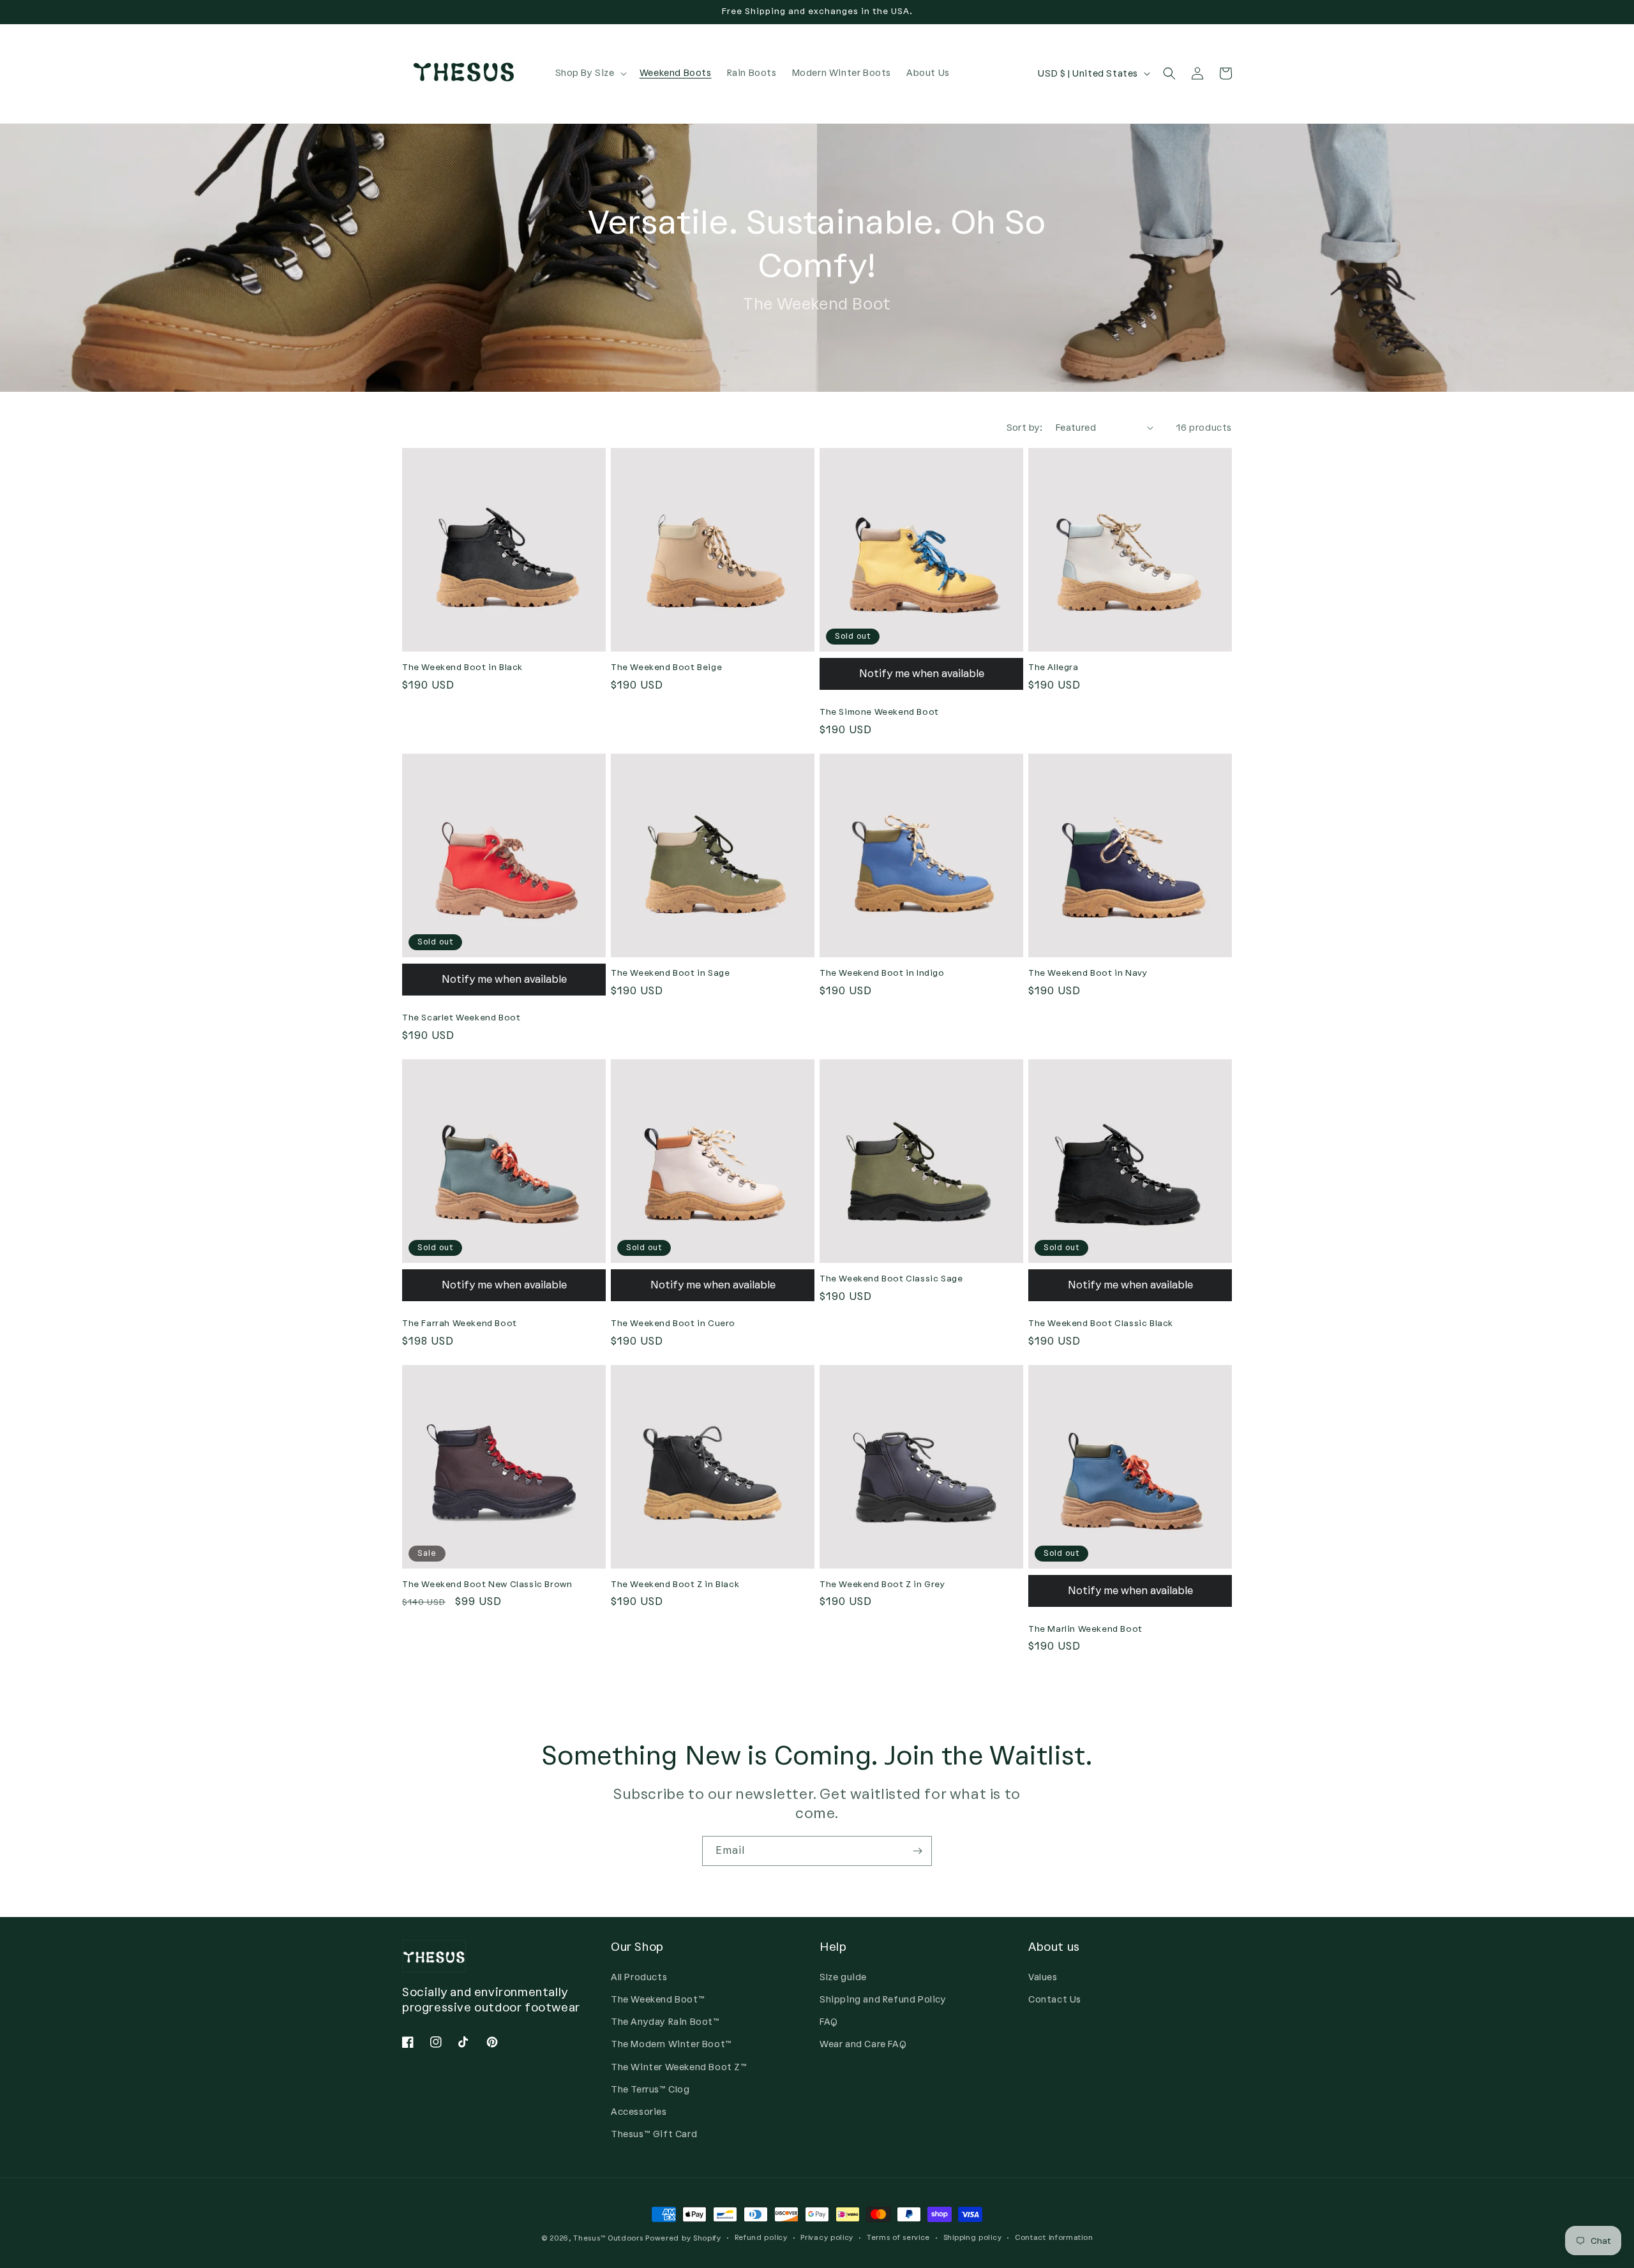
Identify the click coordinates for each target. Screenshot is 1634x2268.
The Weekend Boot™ (658, 2000)
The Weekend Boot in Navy (1088, 973)
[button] (590, 73)
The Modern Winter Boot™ (671, 2044)
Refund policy (761, 2238)
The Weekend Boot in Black (462, 667)
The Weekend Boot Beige (666, 667)
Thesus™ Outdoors (608, 2238)
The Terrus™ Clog (650, 2090)
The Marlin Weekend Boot (1085, 1629)
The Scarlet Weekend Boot (461, 1018)
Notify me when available (922, 674)
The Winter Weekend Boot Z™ (679, 2067)
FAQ (829, 2022)
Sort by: (1025, 428)
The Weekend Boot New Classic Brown (487, 1584)
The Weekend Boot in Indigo (882, 973)
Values (1043, 1977)
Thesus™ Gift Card (654, 2134)
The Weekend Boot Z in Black (675, 1584)
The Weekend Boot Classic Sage (891, 1279)
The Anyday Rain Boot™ (665, 2022)
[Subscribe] (917, 1851)
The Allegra (1053, 667)
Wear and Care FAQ (863, 2044)
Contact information (1054, 2238)
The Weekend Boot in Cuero (673, 1323)
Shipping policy (973, 2238)
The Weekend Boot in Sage (670, 973)
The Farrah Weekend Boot (460, 1323)
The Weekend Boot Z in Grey (882, 1584)
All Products (639, 1977)
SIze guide (843, 1977)
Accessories (639, 2112)
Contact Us (1055, 2000)
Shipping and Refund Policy (883, 2000)
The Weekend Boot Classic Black (1101, 1323)
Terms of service (898, 2238)
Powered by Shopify (683, 2238)
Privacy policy (827, 2238)
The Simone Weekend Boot (879, 712)
